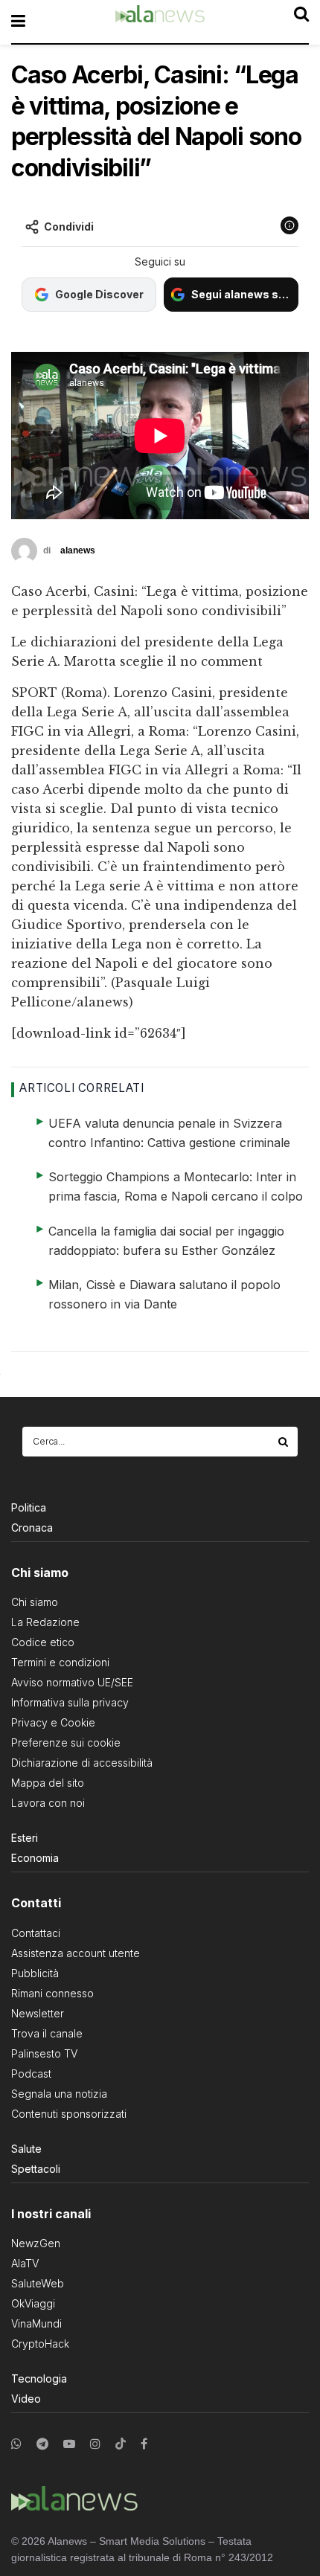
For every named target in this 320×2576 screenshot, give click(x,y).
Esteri (25, 1838)
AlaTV (25, 2263)
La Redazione (45, 1622)
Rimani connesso (52, 1993)
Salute (26, 2149)
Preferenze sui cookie (66, 1743)
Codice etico (43, 1642)
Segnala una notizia (59, 2094)
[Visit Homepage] (160, 22)
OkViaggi (33, 2303)
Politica (29, 1507)
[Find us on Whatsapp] (16, 2444)
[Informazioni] (289, 225)
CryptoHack (40, 2344)
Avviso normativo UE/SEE (72, 1682)
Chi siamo (35, 1602)
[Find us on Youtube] (69, 2444)
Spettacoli (36, 2169)
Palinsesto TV (44, 2053)
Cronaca (32, 1528)
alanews (78, 550)
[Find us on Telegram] (42, 2444)
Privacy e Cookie (53, 1722)
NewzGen (36, 2243)
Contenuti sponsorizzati (69, 2114)
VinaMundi (36, 2323)
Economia (35, 1858)
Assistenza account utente (76, 1953)
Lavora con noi (48, 1803)
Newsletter (38, 2013)
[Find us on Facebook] (144, 2444)
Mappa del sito (48, 1783)
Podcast (31, 2074)
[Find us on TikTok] (121, 2444)
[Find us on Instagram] (95, 2444)
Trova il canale (47, 2033)
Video (26, 2399)
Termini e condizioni (60, 1662)
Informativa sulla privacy (70, 1702)
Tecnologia (39, 2379)
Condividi (69, 227)
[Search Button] (284, 1442)
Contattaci (36, 1933)
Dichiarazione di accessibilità (82, 1763)
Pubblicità (35, 1973)
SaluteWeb (38, 2283)
